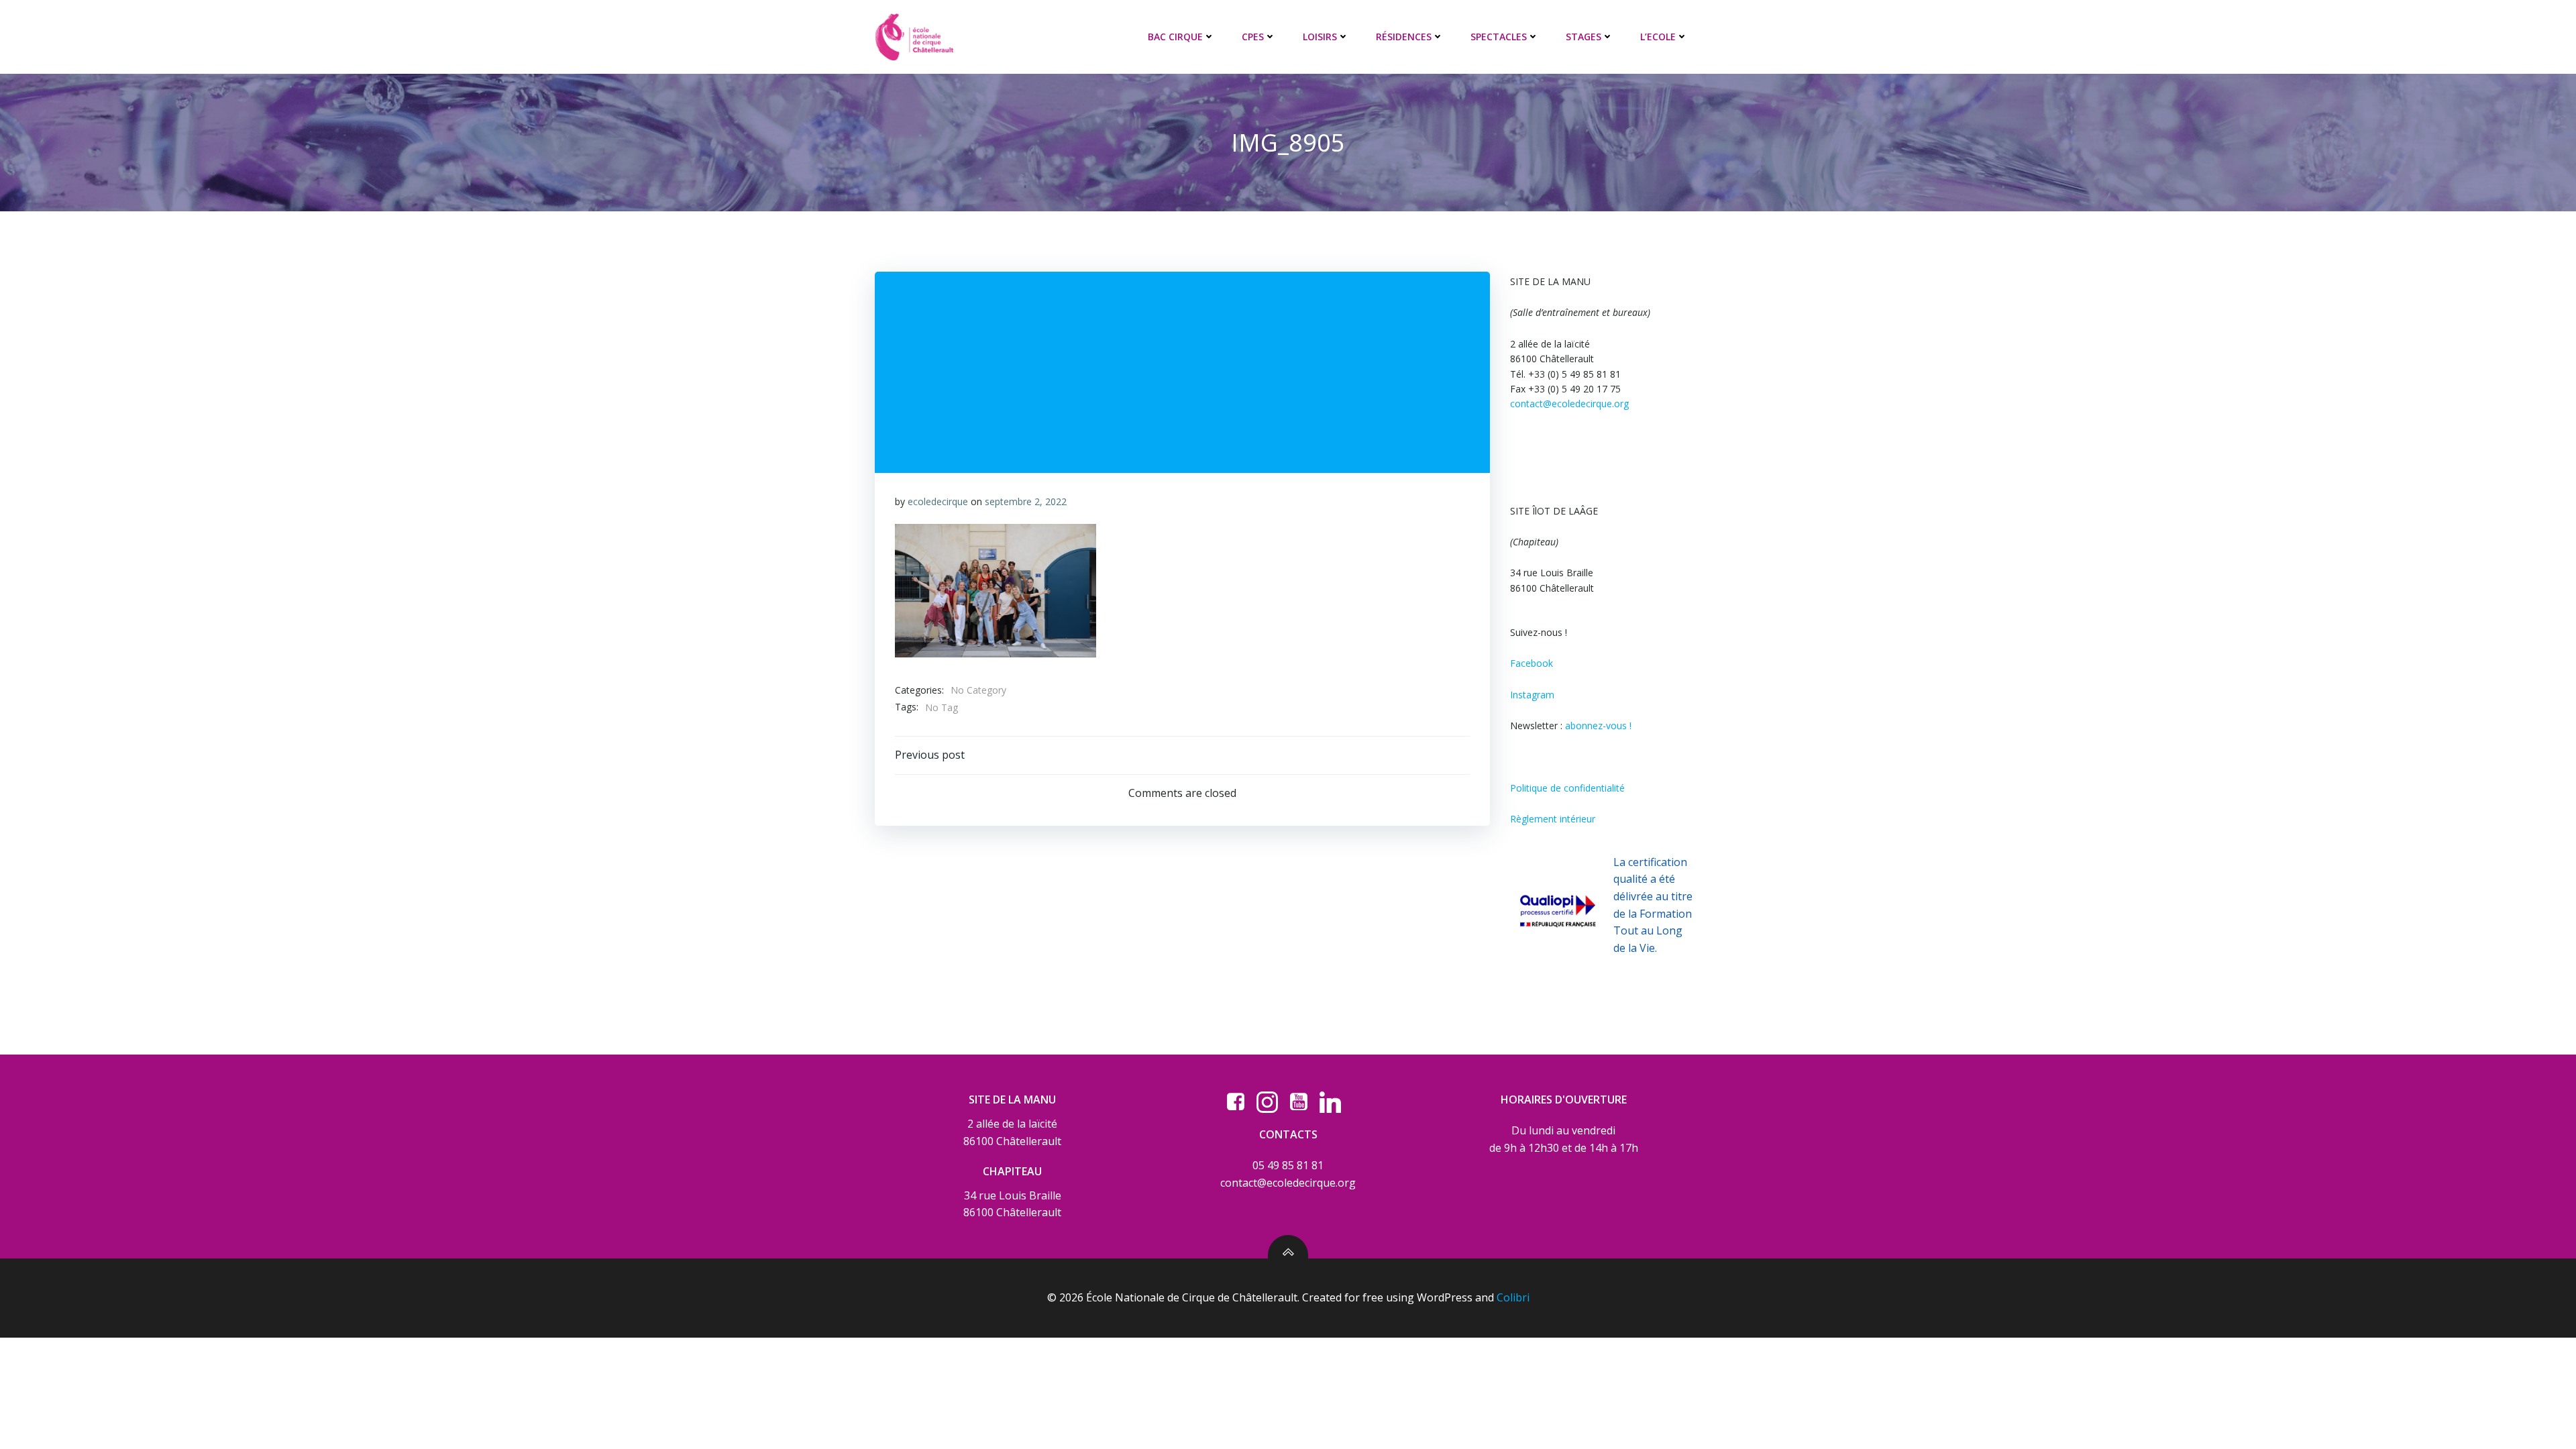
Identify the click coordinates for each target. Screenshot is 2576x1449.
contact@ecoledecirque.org (1569, 404)
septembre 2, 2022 (1026, 501)
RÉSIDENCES (1404, 37)
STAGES (1584, 37)
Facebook (1532, 663)
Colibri (1513, 1297)
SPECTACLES (1499, 37)
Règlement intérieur (1553, 819)
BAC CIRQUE (1175, 37)
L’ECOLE (1658, 37)
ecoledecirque (938, 501)
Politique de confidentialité (1567, 788)
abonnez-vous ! (1598, 726)
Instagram (1532, 695)
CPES (1253, 37)
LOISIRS (1320, 37)
